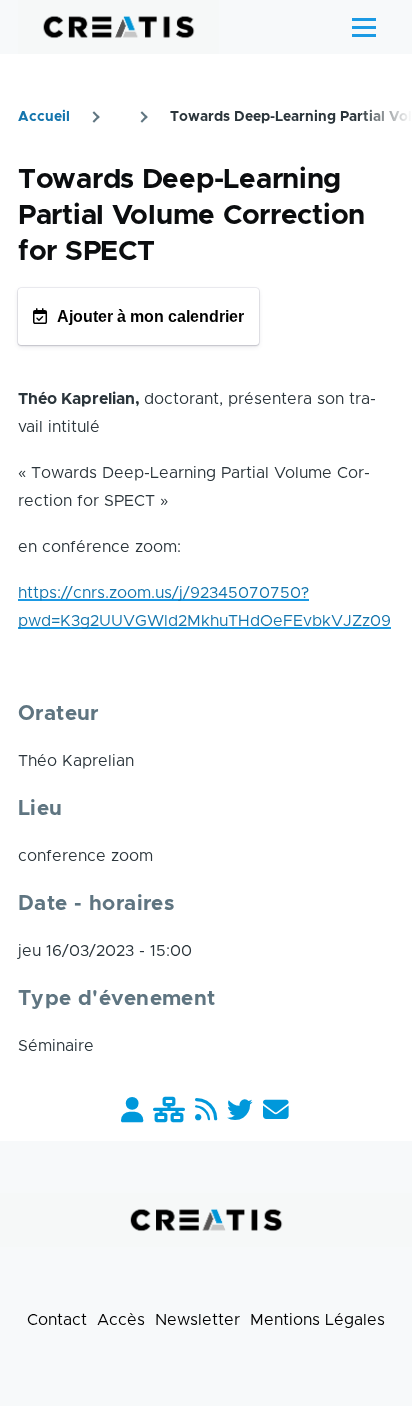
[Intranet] (169, 1111)
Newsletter (197, 1320)
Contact (57, 1320)
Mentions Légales (317, 1320)
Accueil (44, 117)
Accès (121, 1320)
